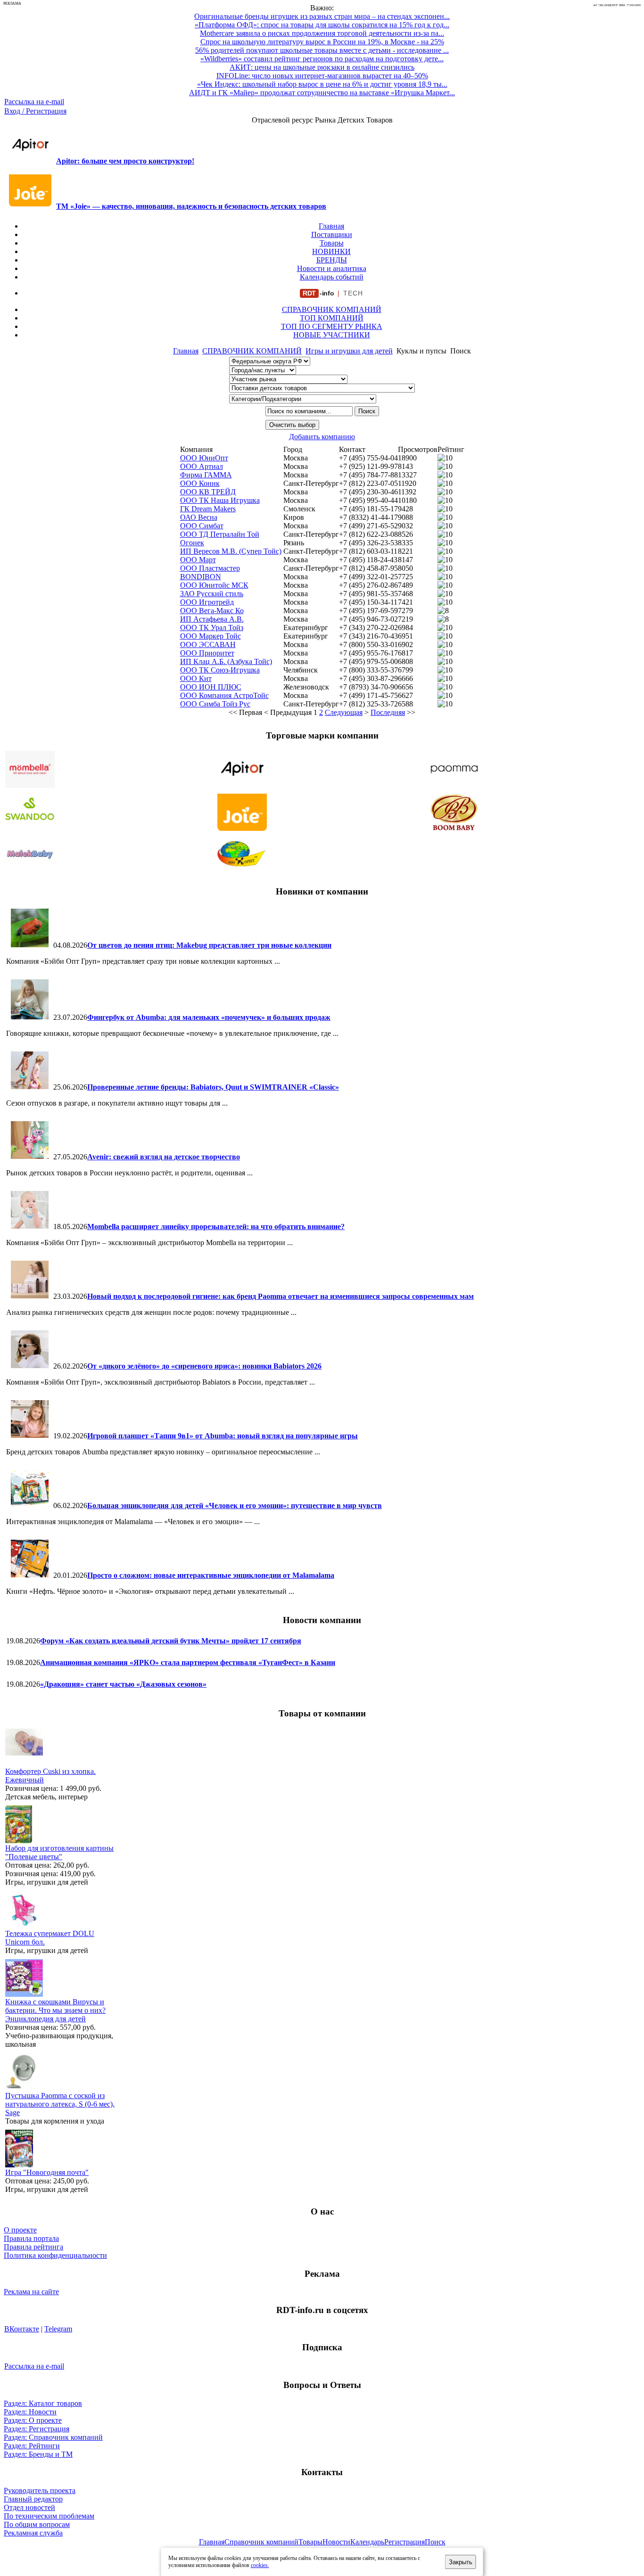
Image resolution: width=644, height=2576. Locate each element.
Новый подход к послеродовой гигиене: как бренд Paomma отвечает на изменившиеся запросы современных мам (281, 1296)
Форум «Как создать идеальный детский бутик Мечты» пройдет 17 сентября (171, 1641)
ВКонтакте (22, 2329)
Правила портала (31, 2238)
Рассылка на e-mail (34, 102)
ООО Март (198, 560)
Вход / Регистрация (35, 111)
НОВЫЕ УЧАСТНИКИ (332, 335)
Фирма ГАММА (206, 475)
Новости (336, 2542)
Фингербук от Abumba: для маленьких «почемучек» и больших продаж (209, 1017)
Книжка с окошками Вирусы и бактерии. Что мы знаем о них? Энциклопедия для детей (55, 2010)
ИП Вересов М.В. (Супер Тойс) (231, 551)
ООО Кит (196, 678)
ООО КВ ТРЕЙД (208, 492)
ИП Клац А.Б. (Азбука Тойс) (226, 661)
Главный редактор (33, 2499)
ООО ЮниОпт (204, 458)
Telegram (58, 2329)
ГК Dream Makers (208, 509)
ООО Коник (200, 483)
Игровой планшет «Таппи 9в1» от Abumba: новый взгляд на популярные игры (223, 1436)
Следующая (344, 712)
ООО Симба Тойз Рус (215, 704)
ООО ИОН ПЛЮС (211, 687)
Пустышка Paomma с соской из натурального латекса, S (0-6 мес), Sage (60, 2104)
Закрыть (461, 2562)
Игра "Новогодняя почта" (47, 2172)
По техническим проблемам (49, 2516)
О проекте (20, 2230)
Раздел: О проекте (33, 2420)
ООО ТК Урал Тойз (212, 628)
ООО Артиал (202, 466)
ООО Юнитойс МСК (214, 585)
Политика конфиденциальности (55, 2255)
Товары (332, 243)
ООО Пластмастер (210, 568)
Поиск (435, 2542)
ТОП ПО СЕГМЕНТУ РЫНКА (332, 326)
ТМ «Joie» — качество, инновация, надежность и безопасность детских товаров (191, 206)
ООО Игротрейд (207, 602)
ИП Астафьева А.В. (212, 619)
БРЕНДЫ (332, 260)
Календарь (367, 2542)
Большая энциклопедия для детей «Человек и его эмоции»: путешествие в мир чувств (235, 1505)
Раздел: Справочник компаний (53, 2437)
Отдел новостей (29, 2507)
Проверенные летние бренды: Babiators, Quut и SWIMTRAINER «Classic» (213, 1087)
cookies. (260, 2565)
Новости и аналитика (332, 268)
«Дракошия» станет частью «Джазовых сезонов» (123, 1684)
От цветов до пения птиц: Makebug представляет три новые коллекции (209, 945)
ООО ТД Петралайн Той (220, 534)
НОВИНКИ (331, 251)
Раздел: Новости (30, 2412)
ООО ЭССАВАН (208, 644)
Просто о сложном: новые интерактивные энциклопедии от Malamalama (211, 1575)
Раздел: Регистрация (37, 2429)
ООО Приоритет (207, 653)
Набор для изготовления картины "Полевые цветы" (59, 1852)
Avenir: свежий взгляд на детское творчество (164, 1157)
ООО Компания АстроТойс (224, 695)
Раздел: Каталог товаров (43, 2403)
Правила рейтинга (33, 2247)
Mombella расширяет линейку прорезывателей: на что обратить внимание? (216, 1226)
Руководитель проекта (40, 2490)
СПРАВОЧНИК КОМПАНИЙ (332, 309)
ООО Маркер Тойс (211, 636)
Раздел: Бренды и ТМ (38, 2454)
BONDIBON (201, 577)
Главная (331, 226)
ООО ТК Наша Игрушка (220, 500)
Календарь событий (332, 277)
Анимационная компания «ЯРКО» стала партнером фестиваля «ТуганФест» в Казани (188, 1662)
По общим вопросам (37, 2524)
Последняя (388, 712)
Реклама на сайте (31, 2292)
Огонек (192, 543)
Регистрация (405, 2542)
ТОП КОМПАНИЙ (332, 318)
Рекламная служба (33, 2533)
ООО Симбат (202, 526)
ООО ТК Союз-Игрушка (220, 670)
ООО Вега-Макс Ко (212, 611)
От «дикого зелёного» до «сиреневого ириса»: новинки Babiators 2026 (204, 1366)
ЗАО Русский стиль (212, 594)
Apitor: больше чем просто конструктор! (125, 161)
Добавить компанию (322, 437)
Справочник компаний (261, 2542)
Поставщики (332, 234)
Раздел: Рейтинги (32, 2446)
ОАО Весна (199, 517)
